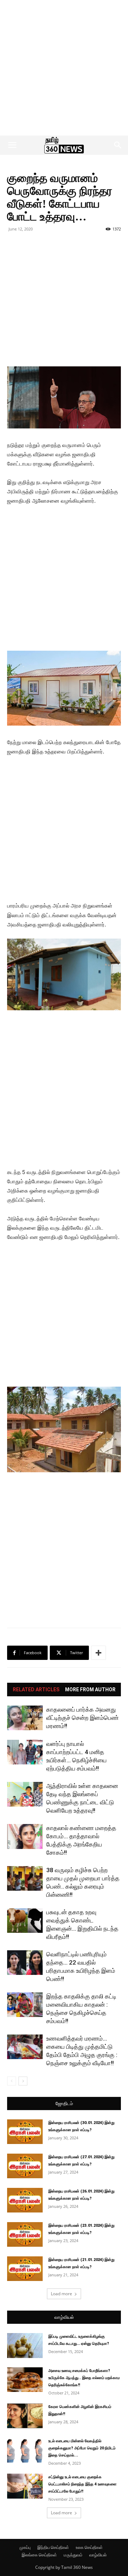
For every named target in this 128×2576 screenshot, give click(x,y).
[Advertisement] (64, 68)
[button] (12, 145)
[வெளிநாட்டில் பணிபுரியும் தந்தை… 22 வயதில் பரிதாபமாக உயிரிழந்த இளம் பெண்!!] (25, 1963)
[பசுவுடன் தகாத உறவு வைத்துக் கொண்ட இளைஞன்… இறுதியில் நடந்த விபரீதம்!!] (25, 1920)
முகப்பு (25, 2547)
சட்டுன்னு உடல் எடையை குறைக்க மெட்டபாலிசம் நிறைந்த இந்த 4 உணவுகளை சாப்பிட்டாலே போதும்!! (82, 2484)
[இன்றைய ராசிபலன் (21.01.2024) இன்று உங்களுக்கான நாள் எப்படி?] (25, 2269)
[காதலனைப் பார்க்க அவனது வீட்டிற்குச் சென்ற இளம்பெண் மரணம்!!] (25, 1718)
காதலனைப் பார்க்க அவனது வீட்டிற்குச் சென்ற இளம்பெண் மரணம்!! (82, 1718)
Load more (62, 2294)
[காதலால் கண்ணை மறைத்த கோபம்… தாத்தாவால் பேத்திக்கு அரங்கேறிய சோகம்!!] (25, 1836)
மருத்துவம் (73, 2555)
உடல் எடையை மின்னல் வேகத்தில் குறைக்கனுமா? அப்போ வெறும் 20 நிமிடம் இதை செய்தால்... (82, 2448)
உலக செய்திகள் (89, 2547)
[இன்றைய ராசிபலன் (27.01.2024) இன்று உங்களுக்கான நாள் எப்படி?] (25, 2166)
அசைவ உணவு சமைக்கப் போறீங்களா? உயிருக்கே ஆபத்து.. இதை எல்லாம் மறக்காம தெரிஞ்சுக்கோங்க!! (84, 2378)
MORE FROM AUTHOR (90, 1690)
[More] (98, 1653)
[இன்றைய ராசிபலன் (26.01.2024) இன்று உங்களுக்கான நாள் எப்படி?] (25, 2200)
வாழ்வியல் (64, 2317)
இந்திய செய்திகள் (53, 2547)
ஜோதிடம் (64, 2104)
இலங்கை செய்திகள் (39, 2555)
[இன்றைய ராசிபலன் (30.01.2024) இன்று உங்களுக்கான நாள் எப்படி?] (25, 2132)
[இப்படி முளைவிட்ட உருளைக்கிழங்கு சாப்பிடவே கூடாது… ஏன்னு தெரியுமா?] (25, 2346)
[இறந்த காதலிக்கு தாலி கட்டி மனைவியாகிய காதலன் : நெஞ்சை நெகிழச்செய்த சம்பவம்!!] (25, 2005)
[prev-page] (12, 2081)
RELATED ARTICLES (36, 1690)
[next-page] (23, 2081)
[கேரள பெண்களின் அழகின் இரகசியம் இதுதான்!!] (25, 2416)
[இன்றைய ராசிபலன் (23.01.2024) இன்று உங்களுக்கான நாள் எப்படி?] (25, 2234)
